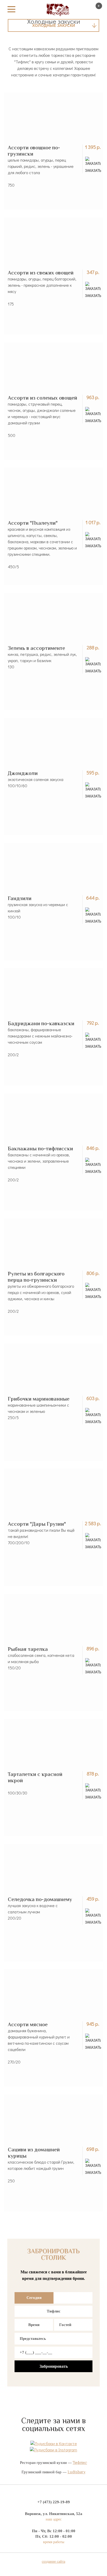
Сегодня (34, 2298)
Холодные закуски (54, 25)
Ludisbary (76, 2472)
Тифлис (54, 2311)
